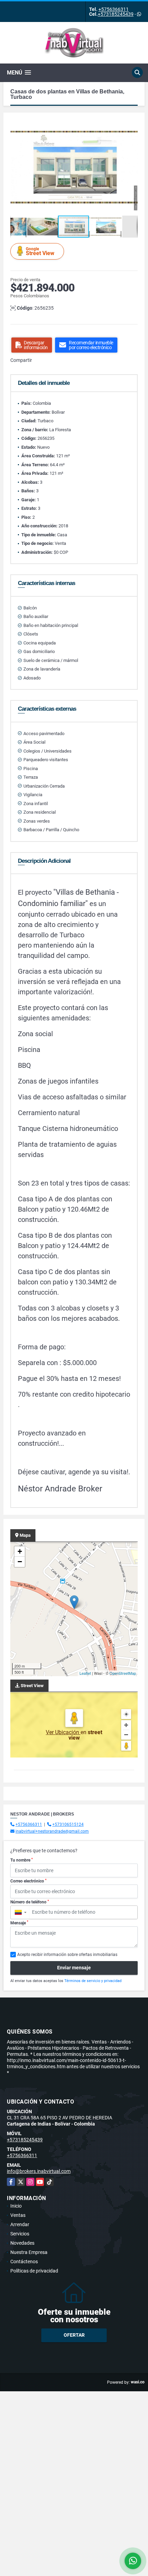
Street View (40, 251)
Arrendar (20, 2224)
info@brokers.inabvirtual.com (39, 2171)
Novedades (22, 2243)
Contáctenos (24, 2262)
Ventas (18, 2215)
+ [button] (20, 1551)
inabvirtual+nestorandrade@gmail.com (52, 1831)
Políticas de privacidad (34, 2271)
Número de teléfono (30, 1902)
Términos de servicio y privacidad (93, 1981)
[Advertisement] (74, 2465)
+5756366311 (114, 9)
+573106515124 (68, 1824)
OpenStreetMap (123, 1673)
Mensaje (19, 1923)
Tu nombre (22, 1860)
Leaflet (85, 1673)
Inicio (16, 2206)
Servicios (20, 2234)
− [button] (20, 1562)
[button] (131, 126)
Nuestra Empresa (29, 2252)
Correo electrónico (28, 1881)
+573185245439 (116, 14)
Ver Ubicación (63, 1732)
